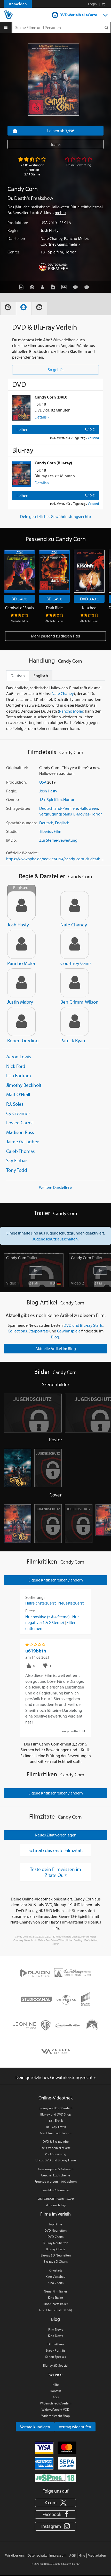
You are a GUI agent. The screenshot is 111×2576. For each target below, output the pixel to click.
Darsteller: (16, 238)
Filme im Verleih (55, 2214)
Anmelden (18, 4)
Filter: (30, 1611)
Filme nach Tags (55, 2205)
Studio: (12, 831)
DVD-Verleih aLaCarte (78, 15)
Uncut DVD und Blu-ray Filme (56, 2160)
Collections (17, 1331)
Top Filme (55, 2224)
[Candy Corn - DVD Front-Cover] (18, 1524)
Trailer (56, 144)
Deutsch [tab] (18, 676)
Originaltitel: (17, 768)
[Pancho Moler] (21, 944)
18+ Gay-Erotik (56, 2127)
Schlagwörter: (18, 808)
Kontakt (56, 2391)
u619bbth (36, 1651)
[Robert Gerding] (21, 1021)
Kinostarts (55, 2270)
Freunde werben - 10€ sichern (56, 2181)
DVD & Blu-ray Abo (56, 2141)
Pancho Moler (76, 238)
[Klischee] (89, 571)
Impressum (58, 2555)
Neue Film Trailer (55, 2291)
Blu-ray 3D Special (56, 2365)
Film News (56, 2329)
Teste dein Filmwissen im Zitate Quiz (55, 1872)
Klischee (89, 608)
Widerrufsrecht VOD (55, 2409)
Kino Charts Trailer (56, 2304)
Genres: (14, 252)
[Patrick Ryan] (75, 1021)
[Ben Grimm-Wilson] (75, 983)
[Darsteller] (44, 287)
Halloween (89, 808)
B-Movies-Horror (88, 814)
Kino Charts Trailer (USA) (55, 2310)
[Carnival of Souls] (19, 571)
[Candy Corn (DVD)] (21, 408)
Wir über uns (15, 2555)
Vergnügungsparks (55, 814)
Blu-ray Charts (55, 2249)
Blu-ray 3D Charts (56, 2261)
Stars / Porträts (55, 2350)
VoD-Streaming (55, 2154)
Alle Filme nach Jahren (55, 2133)
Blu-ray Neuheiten (55, 2243)
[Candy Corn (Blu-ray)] (21, 474)
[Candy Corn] (53, 80)
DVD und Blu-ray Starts (83, 1325)
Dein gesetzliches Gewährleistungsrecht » (56, 516)
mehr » (61, 212)
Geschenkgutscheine (56, 2175)
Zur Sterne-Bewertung (58, 840)
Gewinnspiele (69, 1331)
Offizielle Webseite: (22, 853)
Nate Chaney (51, 238)
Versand (93, 438)
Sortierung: (35, 1597)
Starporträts (38, 1331)
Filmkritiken (56, 2344)
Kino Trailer (55, 2297)
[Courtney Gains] (75, 944)
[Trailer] (33, 287)
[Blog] (54, 287)
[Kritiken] (77, 287)
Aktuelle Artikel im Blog (56, 1349)
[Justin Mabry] (21, 983)
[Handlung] (23, 287)
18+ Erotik (56, 2120)
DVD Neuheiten (55, 2230)
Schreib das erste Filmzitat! (55, 1850)
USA (44, 223)
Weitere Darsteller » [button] (55, 1187)
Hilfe (56, 2385)
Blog (55, 1337)
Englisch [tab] (41, 676)
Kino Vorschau (55, 2276)
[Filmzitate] (88, 287)
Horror (70, 252)
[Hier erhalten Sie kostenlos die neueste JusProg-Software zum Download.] (55, 2477)
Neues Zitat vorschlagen (56, 1835)
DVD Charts (55, 2237)
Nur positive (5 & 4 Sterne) (47, 1617)
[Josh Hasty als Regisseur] (21, 906)
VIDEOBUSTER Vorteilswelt (56, 2199)
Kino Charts (56, 2283)
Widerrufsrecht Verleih (56, 2403)
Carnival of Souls (19, 608)
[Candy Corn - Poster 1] (18, 1468)
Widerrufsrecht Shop (55, 2416)
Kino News (55, 2336)
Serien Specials (55, 2357)
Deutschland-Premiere (59, 808)
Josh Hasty (50, 230)
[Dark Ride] (54, 571)
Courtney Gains (54, 244)
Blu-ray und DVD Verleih (55, 2108)
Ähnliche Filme (20, 621)
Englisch (62, 823)
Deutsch (46, 823)
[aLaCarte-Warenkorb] (103, 4)
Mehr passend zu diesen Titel (55, 636)
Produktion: (18, 223)
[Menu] (6, 27)
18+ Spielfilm (52, 252)
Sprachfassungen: (21, 823)
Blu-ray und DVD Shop (56, 2114)
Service (55, 2374)
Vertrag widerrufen (75, 2427)
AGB (56, 2397)
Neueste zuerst (71, 1603)
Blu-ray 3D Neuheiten (56, 2255)
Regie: (13, 230)
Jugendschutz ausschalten (55, 1239)
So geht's (55, 370)
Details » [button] (42, 417)
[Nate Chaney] (75, 906)
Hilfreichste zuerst (41, 1603)
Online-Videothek (55, 2098)
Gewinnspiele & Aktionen (56, 2169)
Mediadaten (97, 2555)
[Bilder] (65, 287)
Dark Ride (54, 608)
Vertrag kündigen (35, 2427)
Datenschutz (37, 2555)
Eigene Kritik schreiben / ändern (56, 1580)
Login (92, 4)
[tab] (8, 308)
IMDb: (11, 840)
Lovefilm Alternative (56, 2190)
